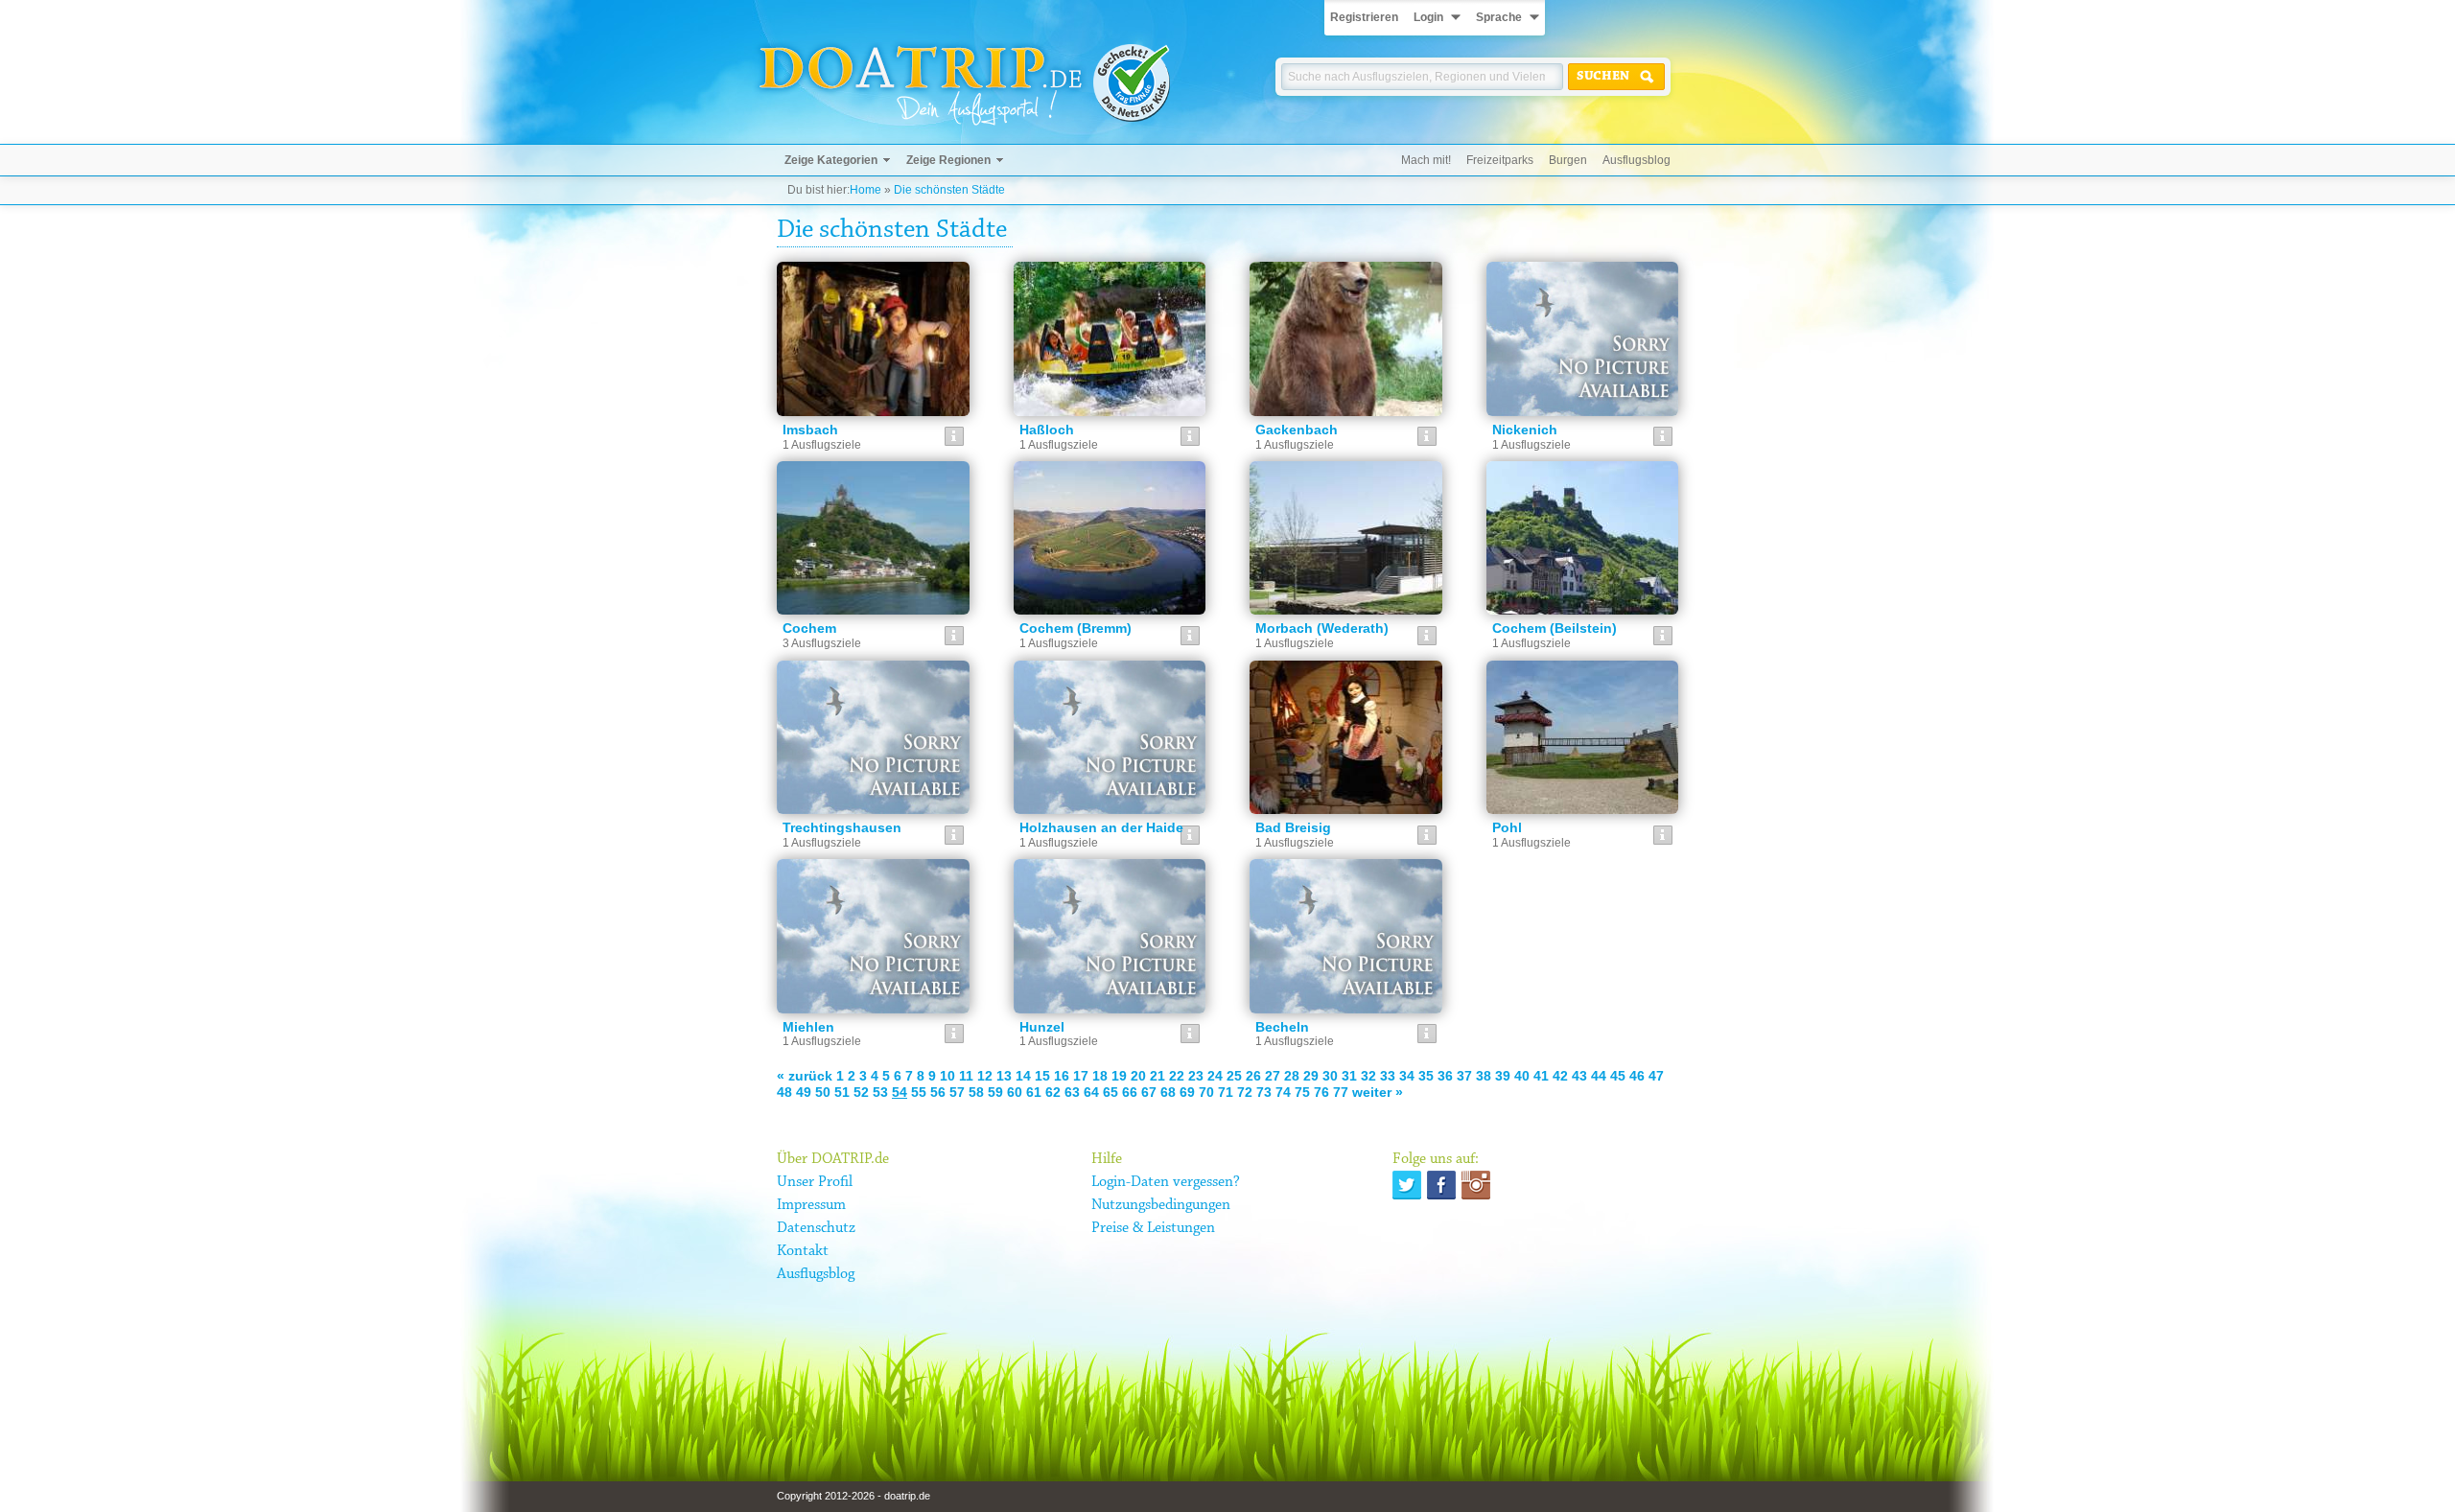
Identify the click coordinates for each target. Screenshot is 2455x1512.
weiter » (1378, 1092)
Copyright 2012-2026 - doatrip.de (853, 1496)
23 (1196, 1076)
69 (1187, 1092)
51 (842, 1092)
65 (1111, 1092)
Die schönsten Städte (949, 190)
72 (1245, 1092)
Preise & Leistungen (1153, 1228)
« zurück (805, 1076)
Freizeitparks (1500, 160)
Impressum (811, 1205)
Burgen (1568, 160)
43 (1579, 1076)
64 (1091, 1092)
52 (861, 1092)
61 (1034, 1092)
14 (1023, 1076)
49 (804, 1092)
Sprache (1499, 17)
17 (1081, 1076)
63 (1072, 1092)
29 (1311, 1076)
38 (1484, 1076)
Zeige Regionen (948, 160)
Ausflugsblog (1637, 160)
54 (900, 1092)
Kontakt (803, 1251)
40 (1522, 1076)
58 (976, 1092)
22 (1177, 1076)
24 (1215, 1076)
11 (966, 1076)
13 (1004, 1076)
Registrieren (1364, 17)
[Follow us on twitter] (1407, 1185)
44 (1599, 1076)
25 (1234, 1076)
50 (823, 1092)
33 (1388, 1076)
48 (784, 1092)
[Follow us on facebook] (1441, 1185)
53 (880, 1092)
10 (947, 1076)
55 (919, 1092)
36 (1445, 1076)
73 (1264, 1092)
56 (938, 1092)
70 (1206, 1092)
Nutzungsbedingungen (1161, 1205)
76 (1321, 1092)
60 (1015, 1092)
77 (1341, 1092)
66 (1130, 1092)
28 (1292, 1076)
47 (1656, 1076)
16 (1062, 1076)
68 (1168, 1092)
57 (957, 1092)
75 (1302, 1092)
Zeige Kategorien (831, 160)
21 (1157, 1076)
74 (1283, 1092)
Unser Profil (815, 1182)
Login (1428, 17)
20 (1138, 1076)
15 (1042, 1076)
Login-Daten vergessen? (1166, 1182)
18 (1100, 1076)
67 (1149, 1092)
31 (1349, 1076)
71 (1226, 1092)
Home (865, 190)
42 (1560, 1076)
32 (1368, 1076)
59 (995, 1092)
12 (985, 1076)
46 (1637, 1076)
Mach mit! (1426, 160)
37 (1464, 1076)
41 (1541, 1076)
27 (1273, 1076)
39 (1503, 1076)
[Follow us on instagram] (1476, 1185)
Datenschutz (816, 1228)
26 (1253, 1076)
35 (1426, 1076)
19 (1119, 1076)
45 (1618, 1076)
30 (1330, 1076)
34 (1407, 1076)
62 (1053, 1092)
